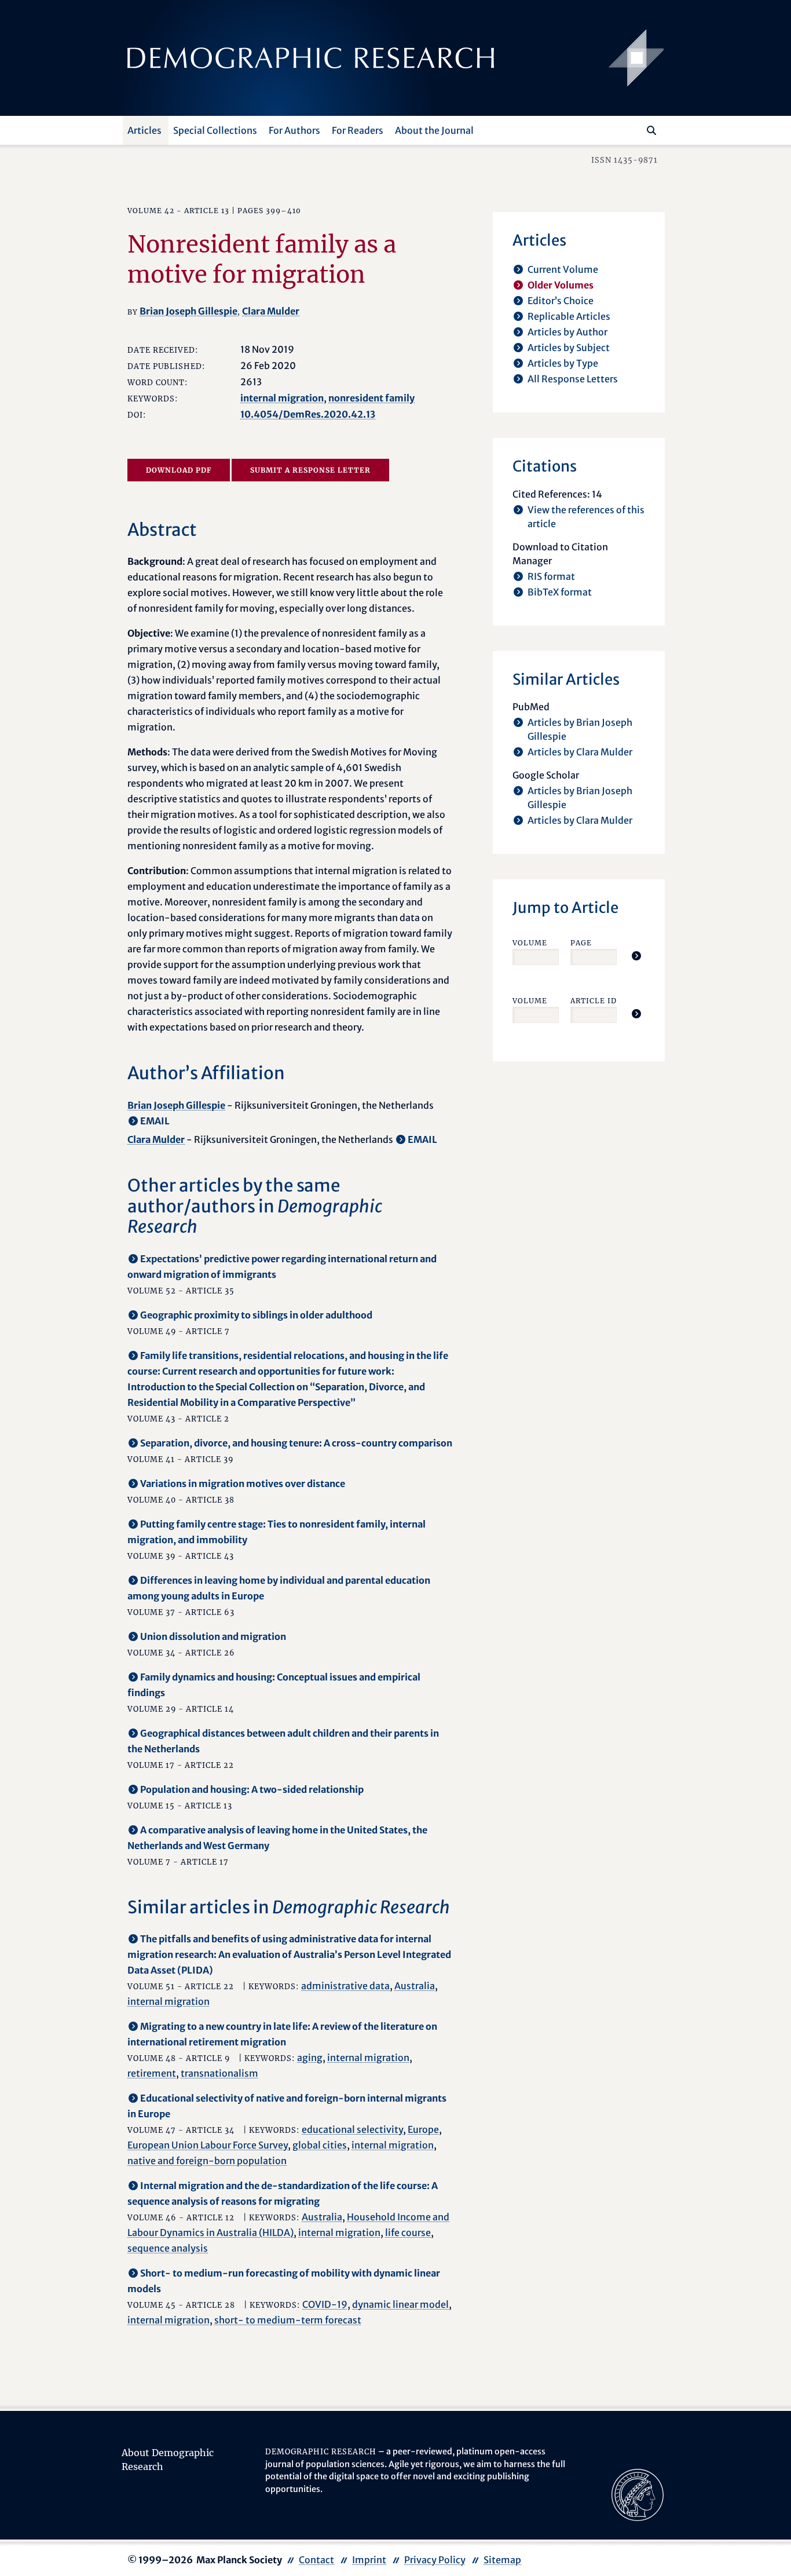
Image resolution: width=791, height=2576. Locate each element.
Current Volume (563, 269)
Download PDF (179, 470)
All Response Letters (573, 379)
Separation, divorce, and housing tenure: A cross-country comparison (296, 1443)
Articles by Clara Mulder (580, 752)
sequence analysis (168, 2248)
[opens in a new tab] (638, 2494)
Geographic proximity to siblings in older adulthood (256, 1315)
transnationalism (219, 2073)
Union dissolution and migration (213, 1636)
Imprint (369, 2560)
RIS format (551, 576)
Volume (530, 943)
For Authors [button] (294, 130)
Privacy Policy (435, 2560)
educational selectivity (352, 2129)
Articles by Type (563, 363)
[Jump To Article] (636, 956)
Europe (423, 2129)
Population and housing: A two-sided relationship (252, 1789)
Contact (316, 2560)
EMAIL (155, 1121)
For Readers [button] (358, 130)
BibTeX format (560, 592)
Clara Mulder (271, 311)
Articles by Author (567, 332)
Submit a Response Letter (310, 470)
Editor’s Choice (561, 301)
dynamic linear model (400, 2304)
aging (310, 2058)
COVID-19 (325, 2304)
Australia (415, 1986)
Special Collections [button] (215, 130)
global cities (320, 2145)
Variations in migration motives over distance (243, 1484)
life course (408, 2232)
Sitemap (502, 2560)
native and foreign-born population (207, 2161)
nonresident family (371, 398)
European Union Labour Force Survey (208, 2145)
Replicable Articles (569, 316)
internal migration (282, 398)
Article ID (594, 1001)
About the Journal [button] (434, 130)
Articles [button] (144, 130)
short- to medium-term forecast (288, 2320)
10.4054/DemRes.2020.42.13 (308, 414)
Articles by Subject (569, 348)
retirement (152, 2073)
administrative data (345, 1986)
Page (581, 943)
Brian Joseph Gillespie (188, 311)
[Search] (651, 130)
